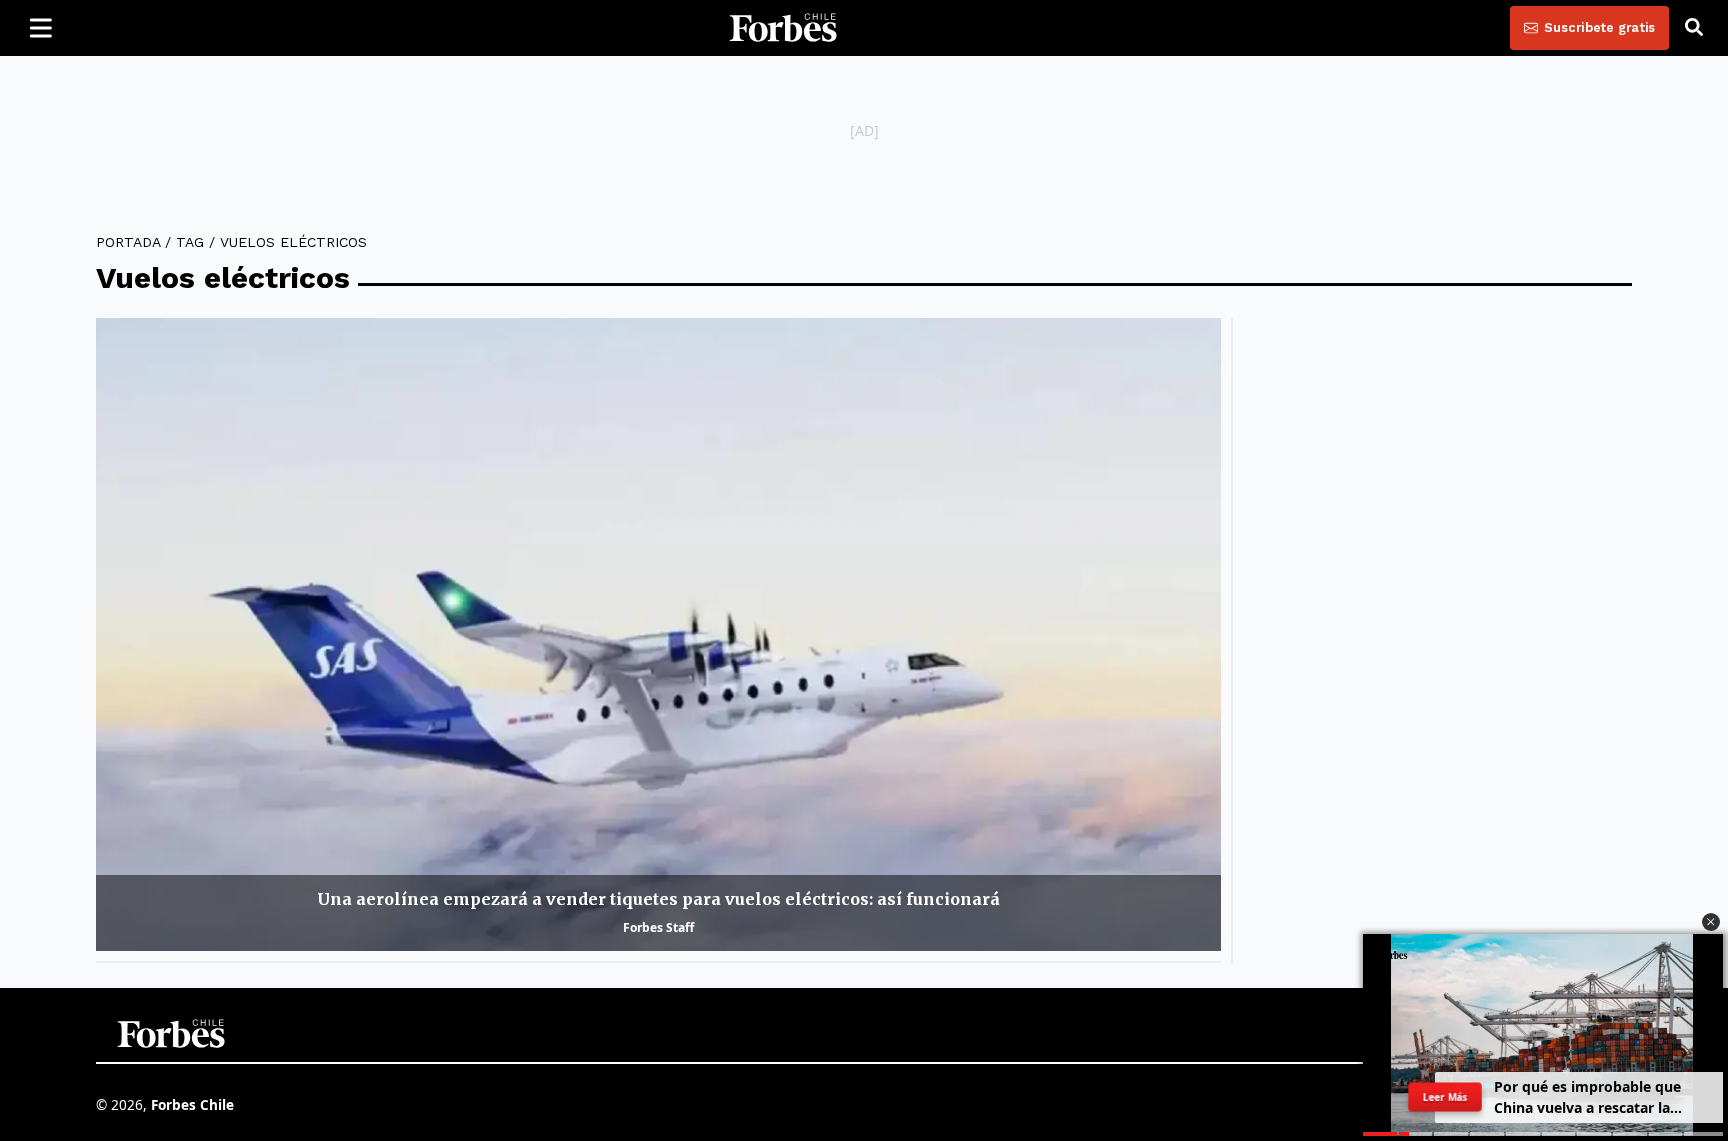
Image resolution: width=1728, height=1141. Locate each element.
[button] (1711, 922)
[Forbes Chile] (783, 28)
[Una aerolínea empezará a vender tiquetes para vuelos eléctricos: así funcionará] (658, 634)
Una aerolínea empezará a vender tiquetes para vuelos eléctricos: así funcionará (658, 899)
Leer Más (1445, 1097)
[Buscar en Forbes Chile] (1694, 28)
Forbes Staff (658, 927)
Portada (128, 242)
